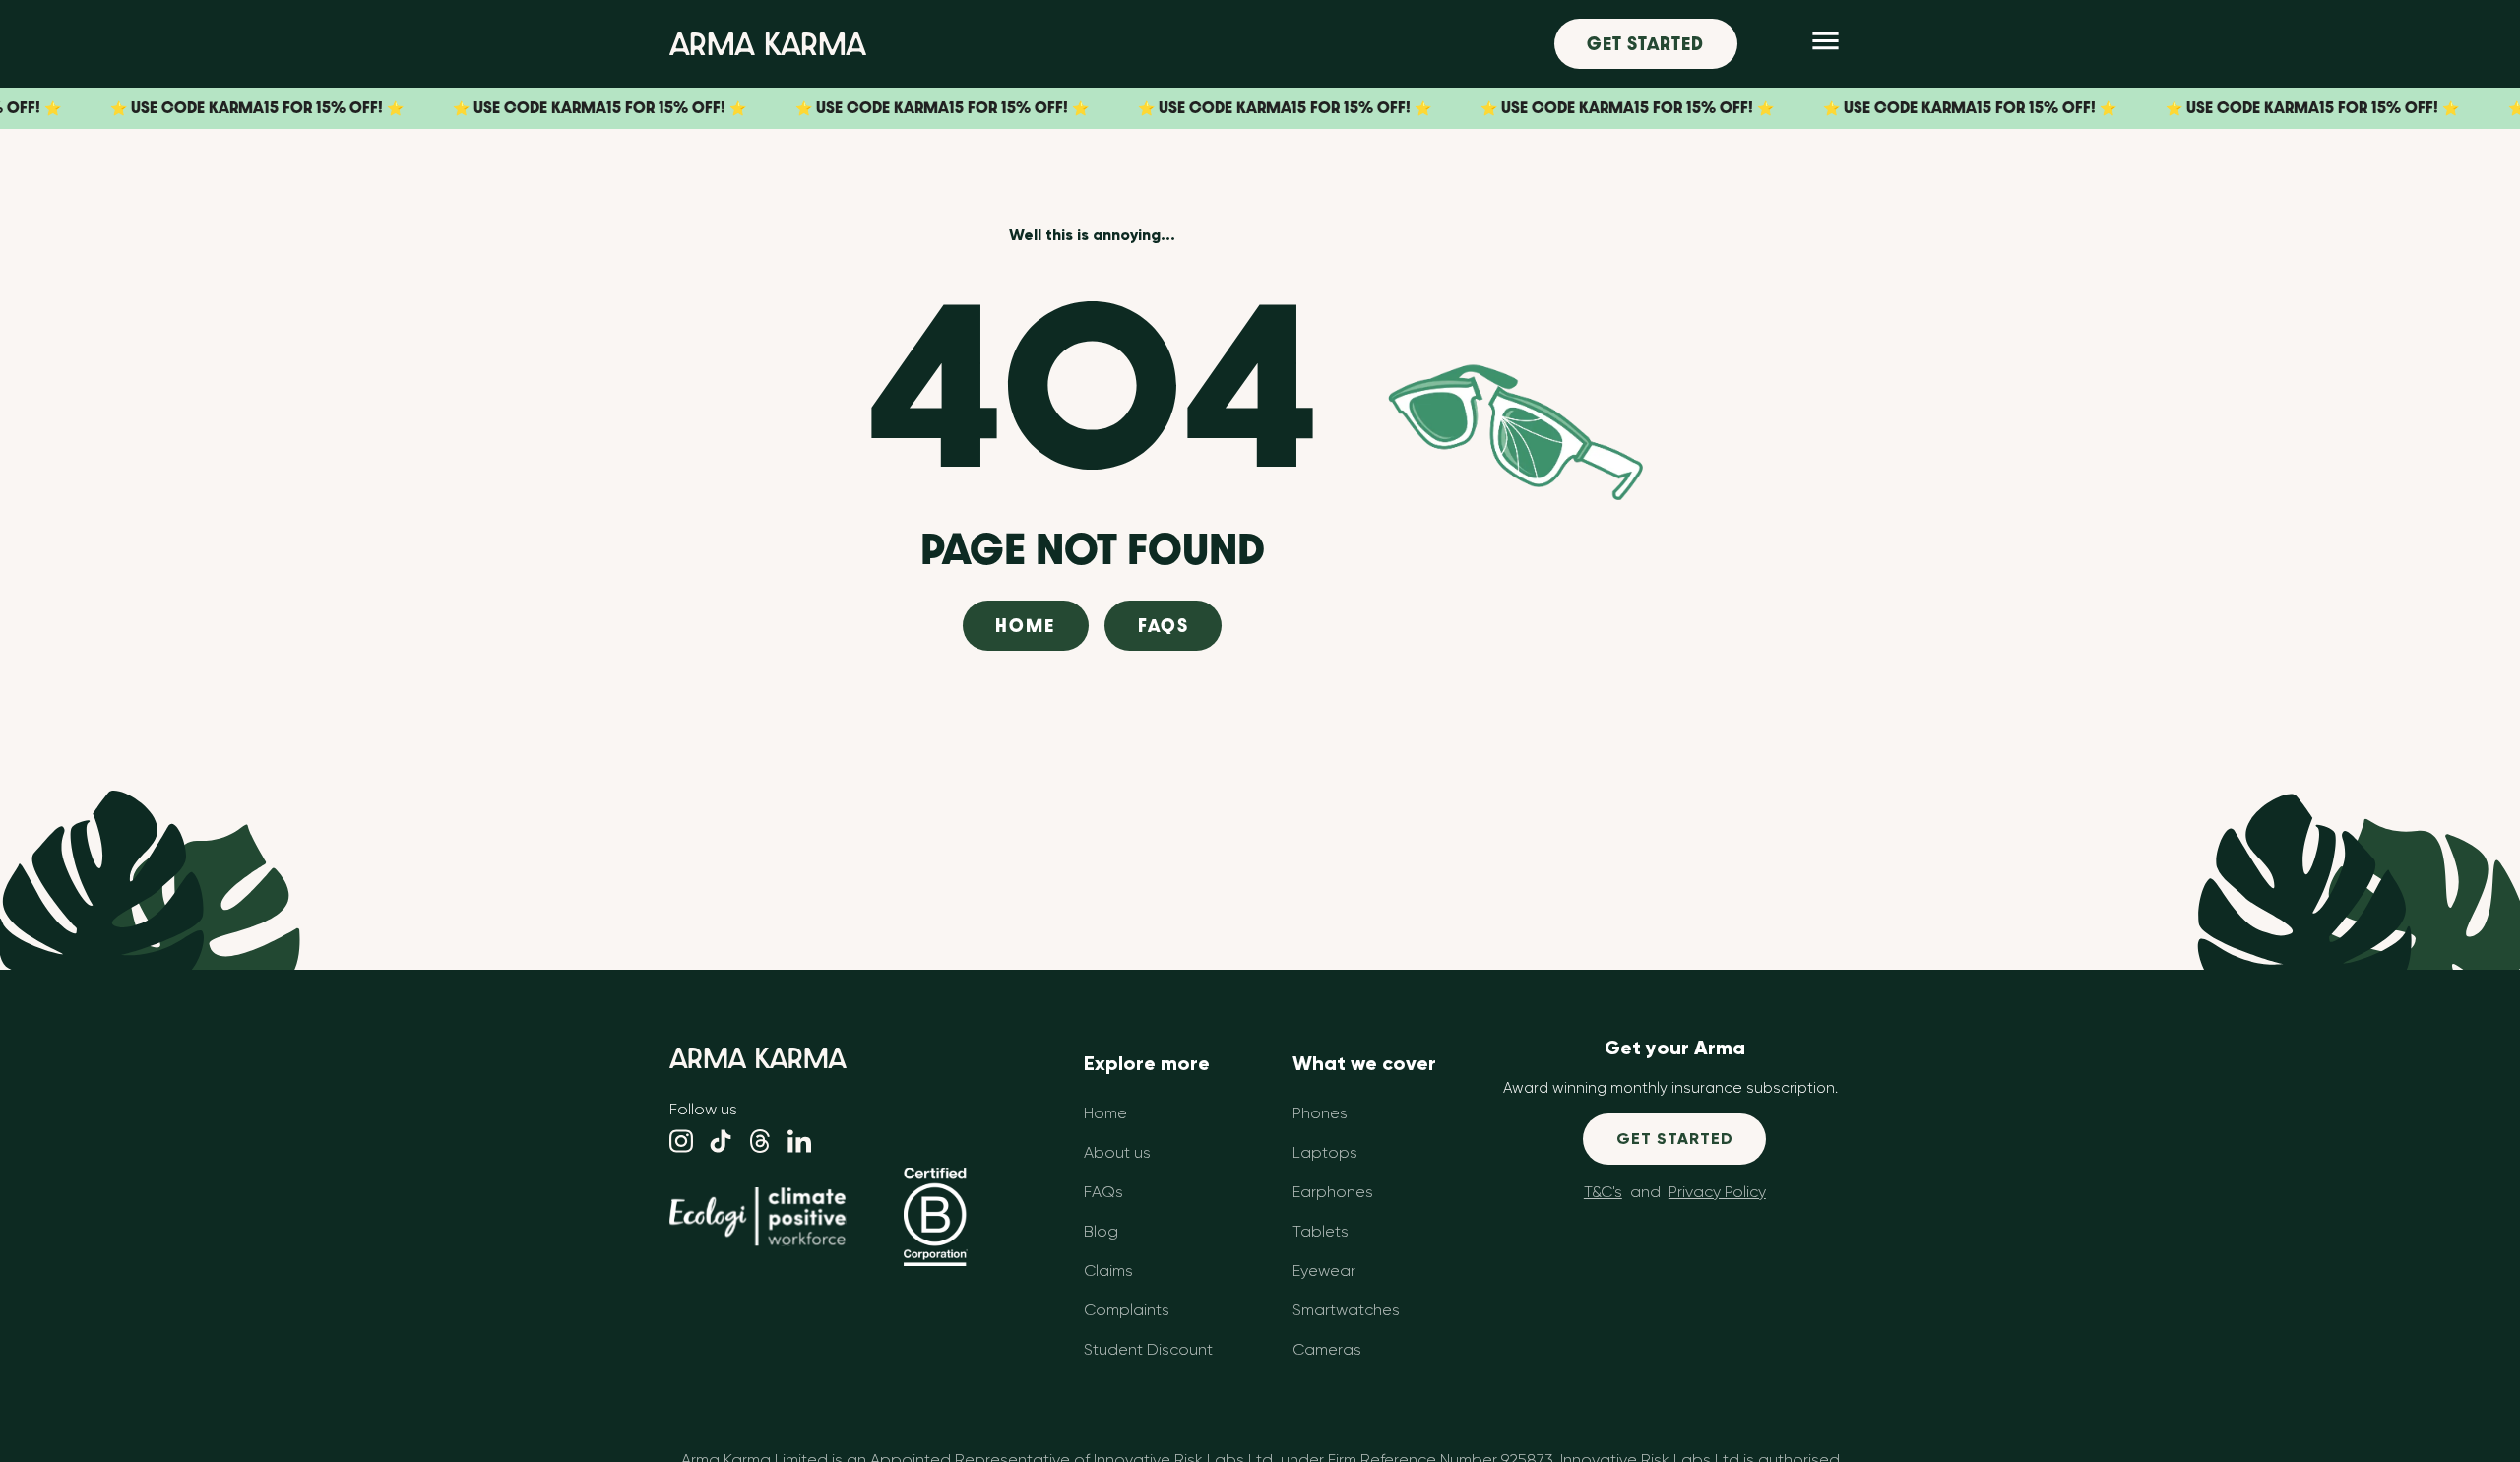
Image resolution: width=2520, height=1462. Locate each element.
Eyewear (1324, 1271)
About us (1117, 1152)
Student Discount (1148, 1349)
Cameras (1327, 1349)
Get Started (1645, 44)
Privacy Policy (1717, 1192)
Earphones (1333, 1192)
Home (1025, 626)
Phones (1320, 1113)
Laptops (1325, 1152)
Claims (1108, 1271)
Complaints (1127, 1310)
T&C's (1603, 1192)
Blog (1101, 1231)
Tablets (1321, 1231)
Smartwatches (1346, 1310)
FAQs (1164, 626)
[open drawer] (1826, 44)
